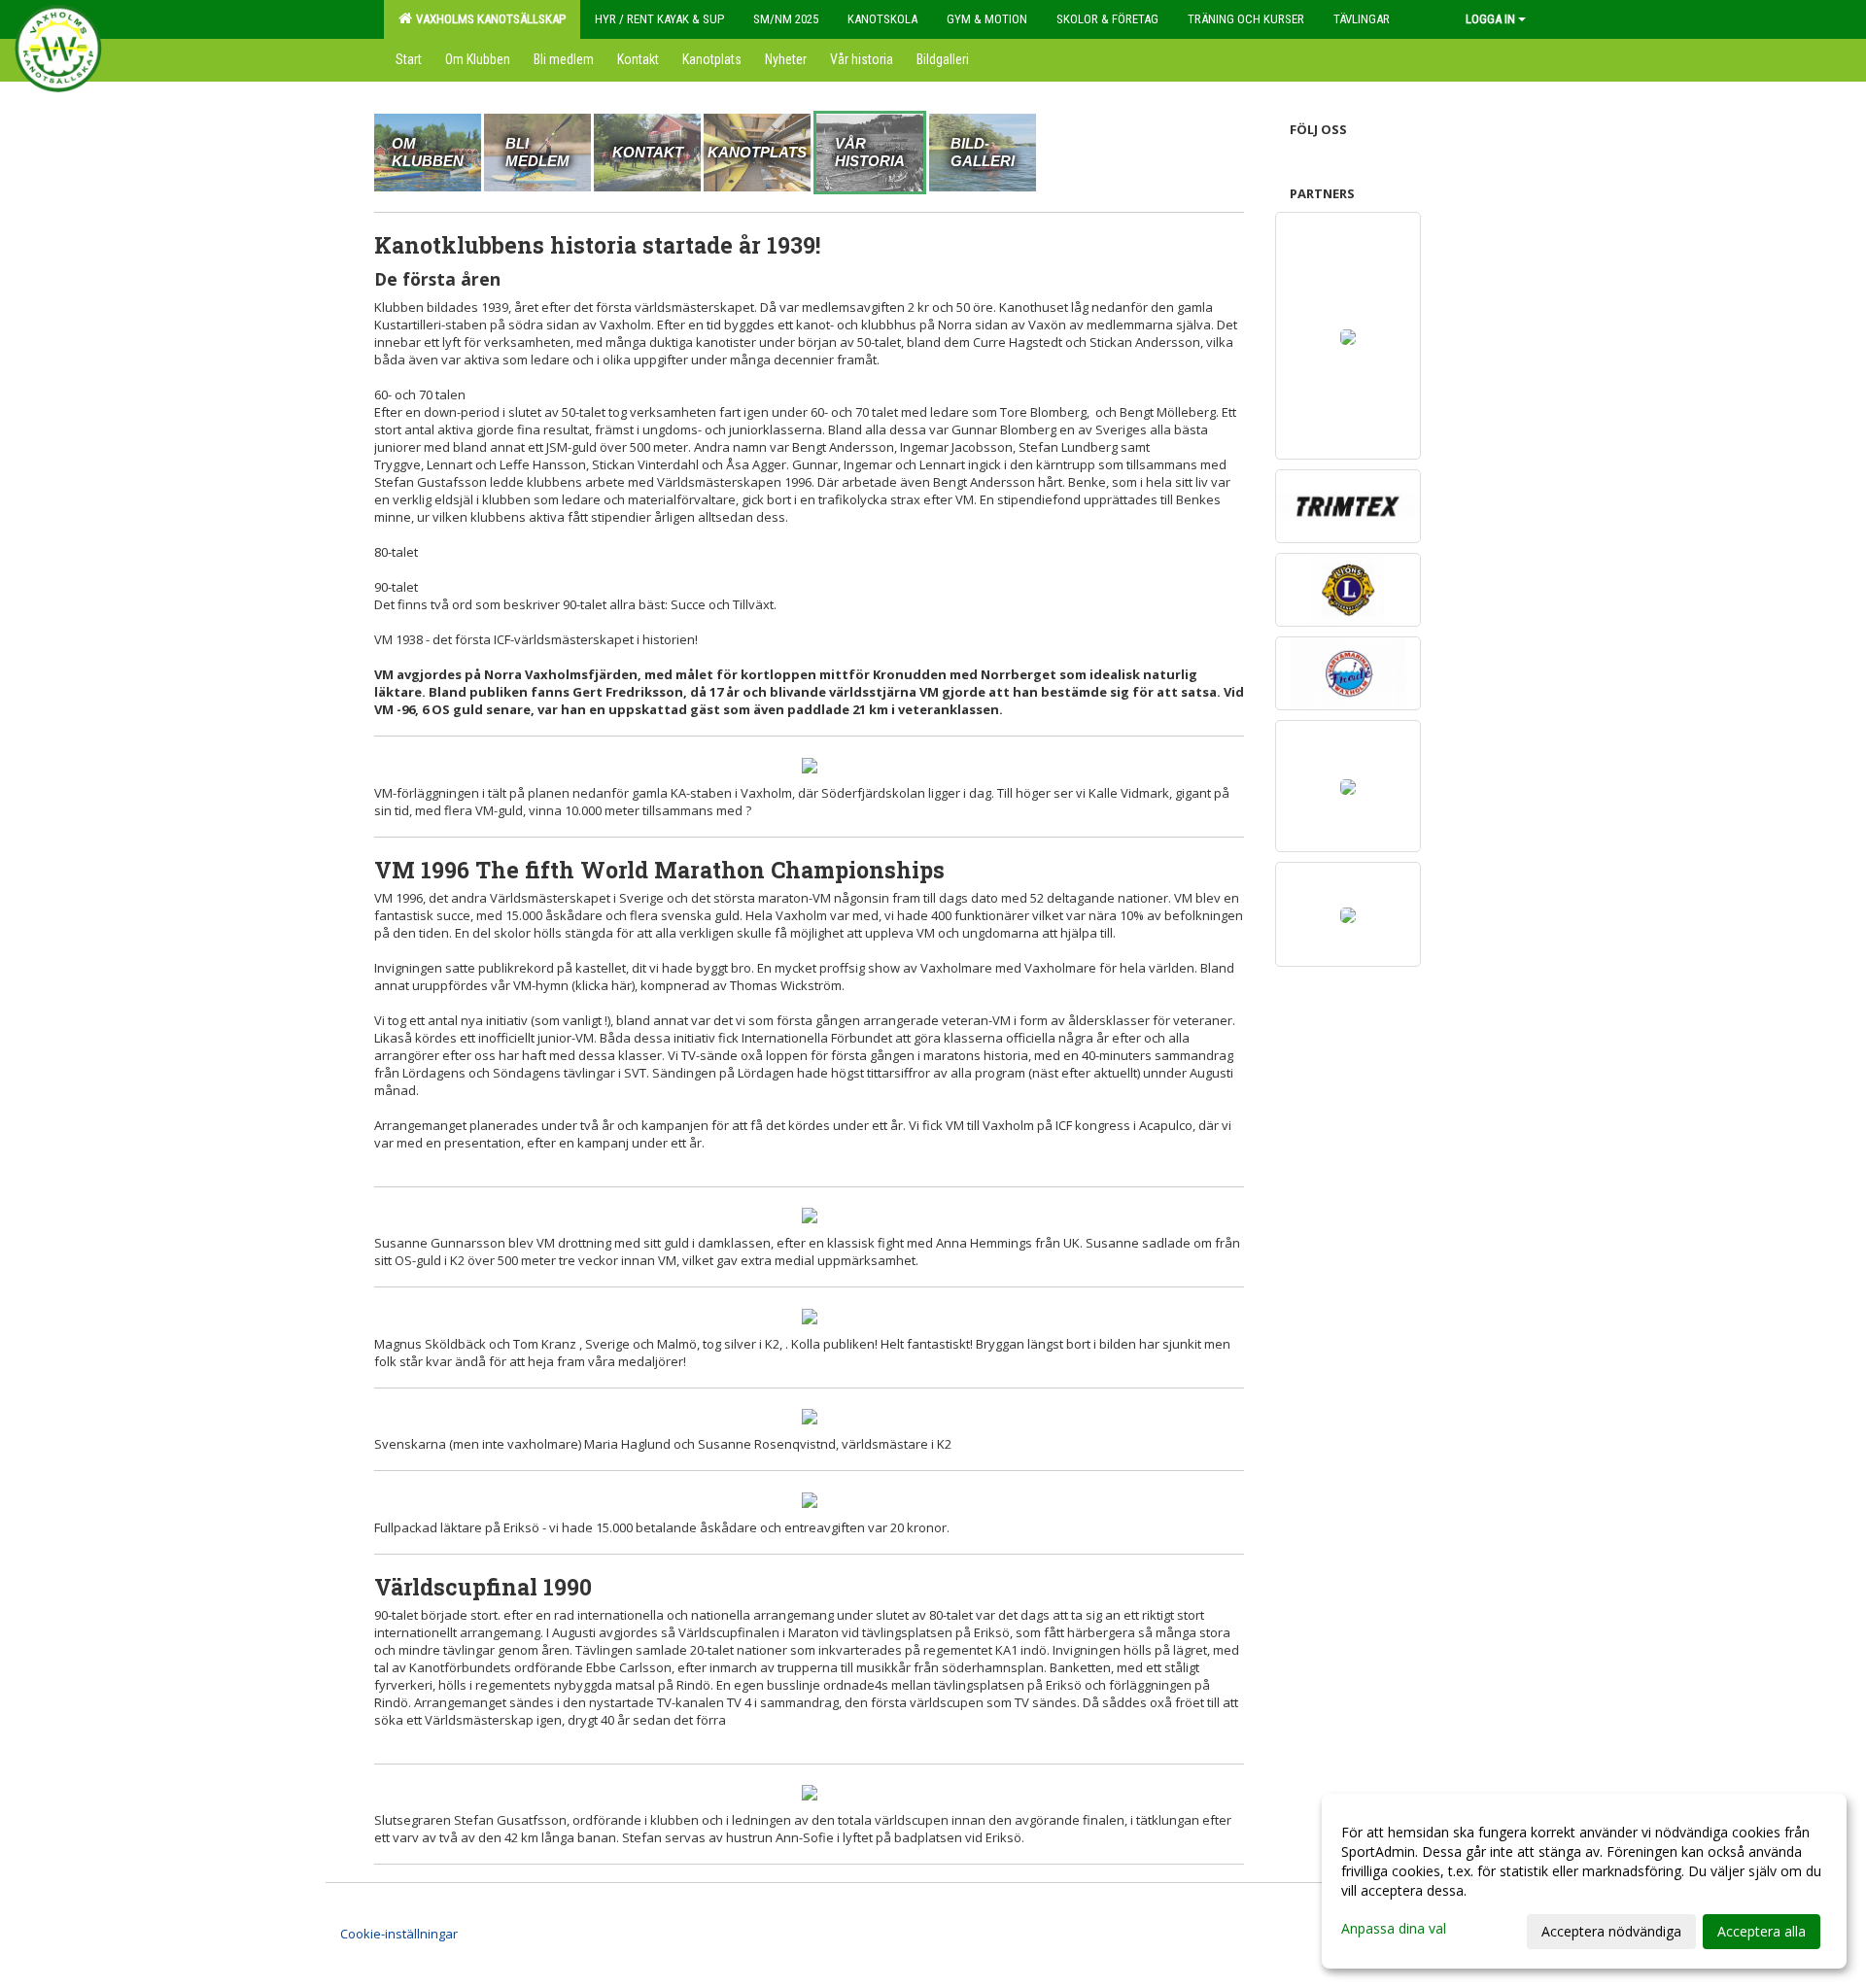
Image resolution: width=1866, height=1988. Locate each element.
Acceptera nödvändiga (1611, 1931)
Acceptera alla (1762, 1931)
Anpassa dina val (1394, 1929)
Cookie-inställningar (399, 1934)
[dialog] (1584, 1881)
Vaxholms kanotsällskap (488, 19)
